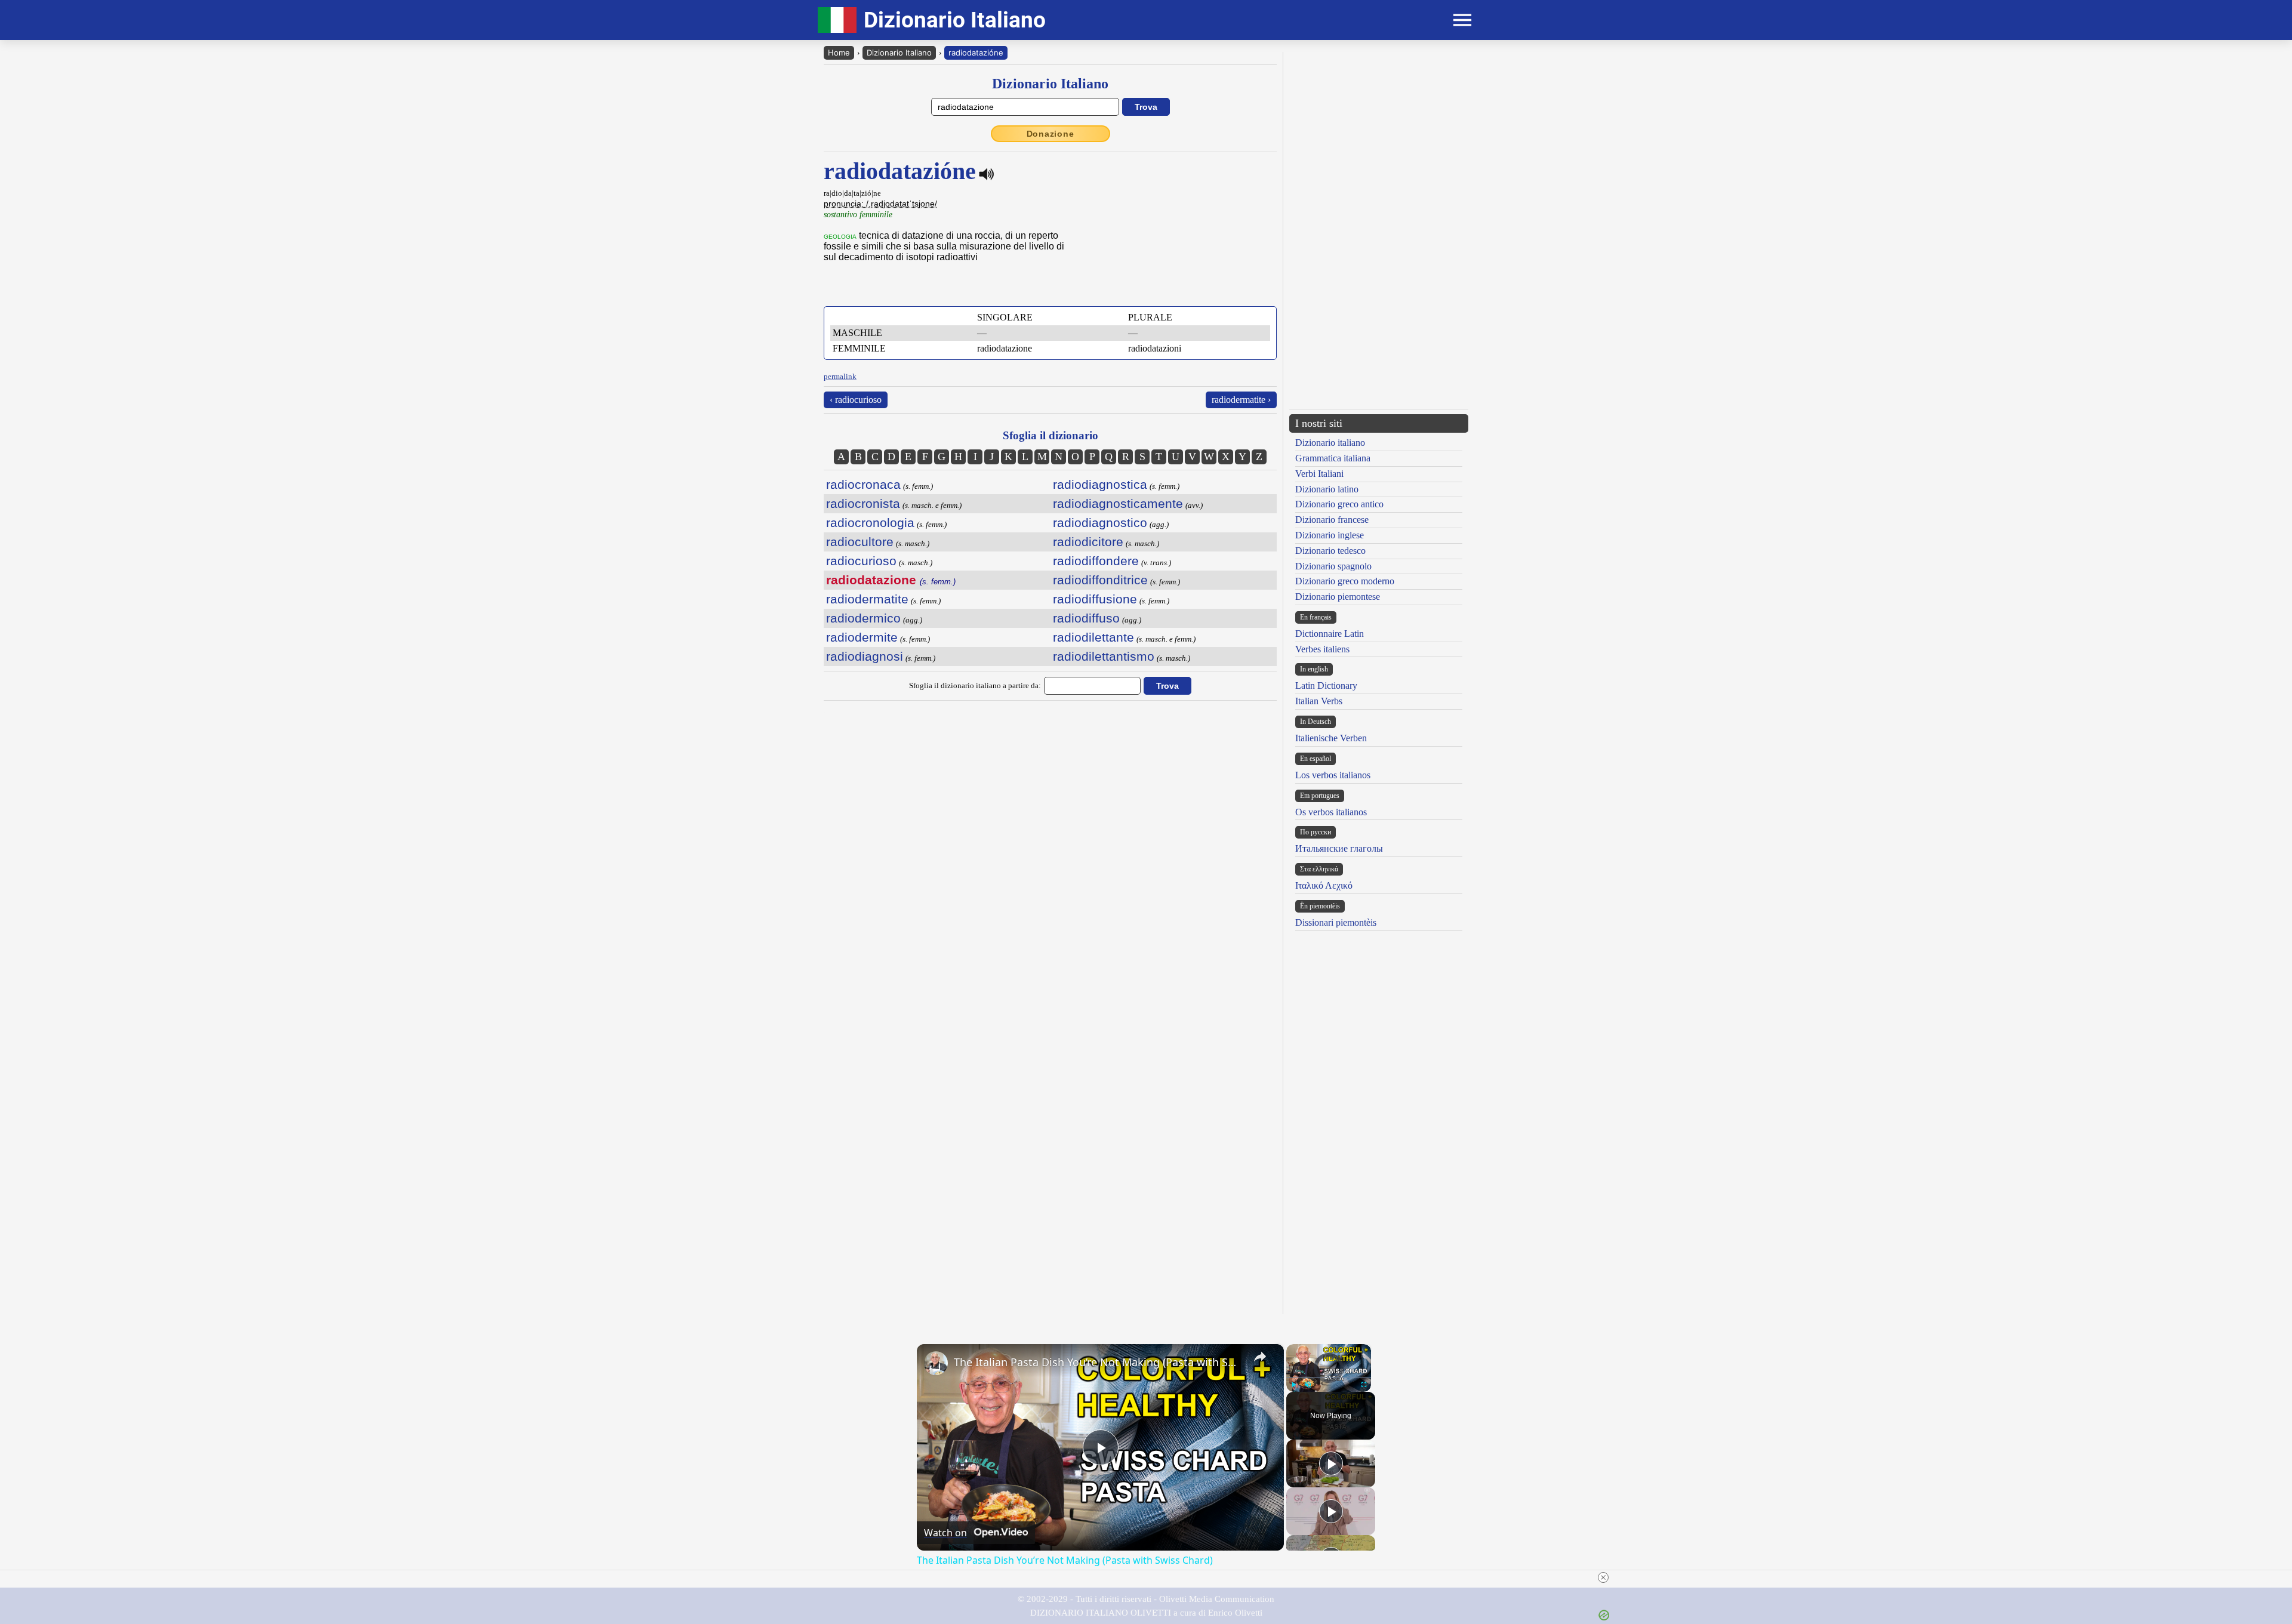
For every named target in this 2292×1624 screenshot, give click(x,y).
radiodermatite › (1241, 400)
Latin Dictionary (1326, 685)
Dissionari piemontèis (1336, 922)
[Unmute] (1308, 1385)
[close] (1603, 1577)
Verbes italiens (1322, 649)
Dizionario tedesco (1330, 551)
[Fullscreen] (1364, 1385)
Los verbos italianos (1333, 775)
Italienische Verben (1331, 738)
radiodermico (863, 618)
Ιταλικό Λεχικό (1324, 885)
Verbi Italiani (1319, 474)
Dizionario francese (1332, 520)
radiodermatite (867, 599)
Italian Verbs (1319, 701)
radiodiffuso (1086, 618)
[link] (936, 1363)
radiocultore (860, 542)
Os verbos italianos (1331, 812)
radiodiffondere (1096, 561)
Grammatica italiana (1333, 458)
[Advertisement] (1379, 1030)
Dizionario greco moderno (1345, 581)
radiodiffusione (1095, 599)
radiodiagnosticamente (1118, 503)
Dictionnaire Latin (1330, 634)
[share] (1260, 1357)
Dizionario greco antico (1339, 504)
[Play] (1293, 1385)
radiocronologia (870, 523)
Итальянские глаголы (1339, 848)
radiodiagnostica (1100, 484)
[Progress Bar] (1329, 1378)
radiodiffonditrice (1100, 580)
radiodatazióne (976, 53)
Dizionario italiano (1330, 443)
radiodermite (862, 637)
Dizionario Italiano (899, 53)
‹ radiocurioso (856, 400)
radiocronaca (863, 484)
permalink (840, 376)
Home (839, 53)
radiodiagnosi (865, 656)
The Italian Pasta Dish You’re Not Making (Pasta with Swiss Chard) (1099, 1362)
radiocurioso (861, 561)
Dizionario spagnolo (1333, 566)
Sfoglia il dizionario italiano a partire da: (975, 685)
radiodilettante (1093, 637)
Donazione (1050, 134)
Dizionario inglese (1330, 535)
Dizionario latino (1327, 489)
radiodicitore (1088, 542)
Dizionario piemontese (1338, 597)
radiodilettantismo (1104, 656)
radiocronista (863, 503)
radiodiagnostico (1100, 523)
